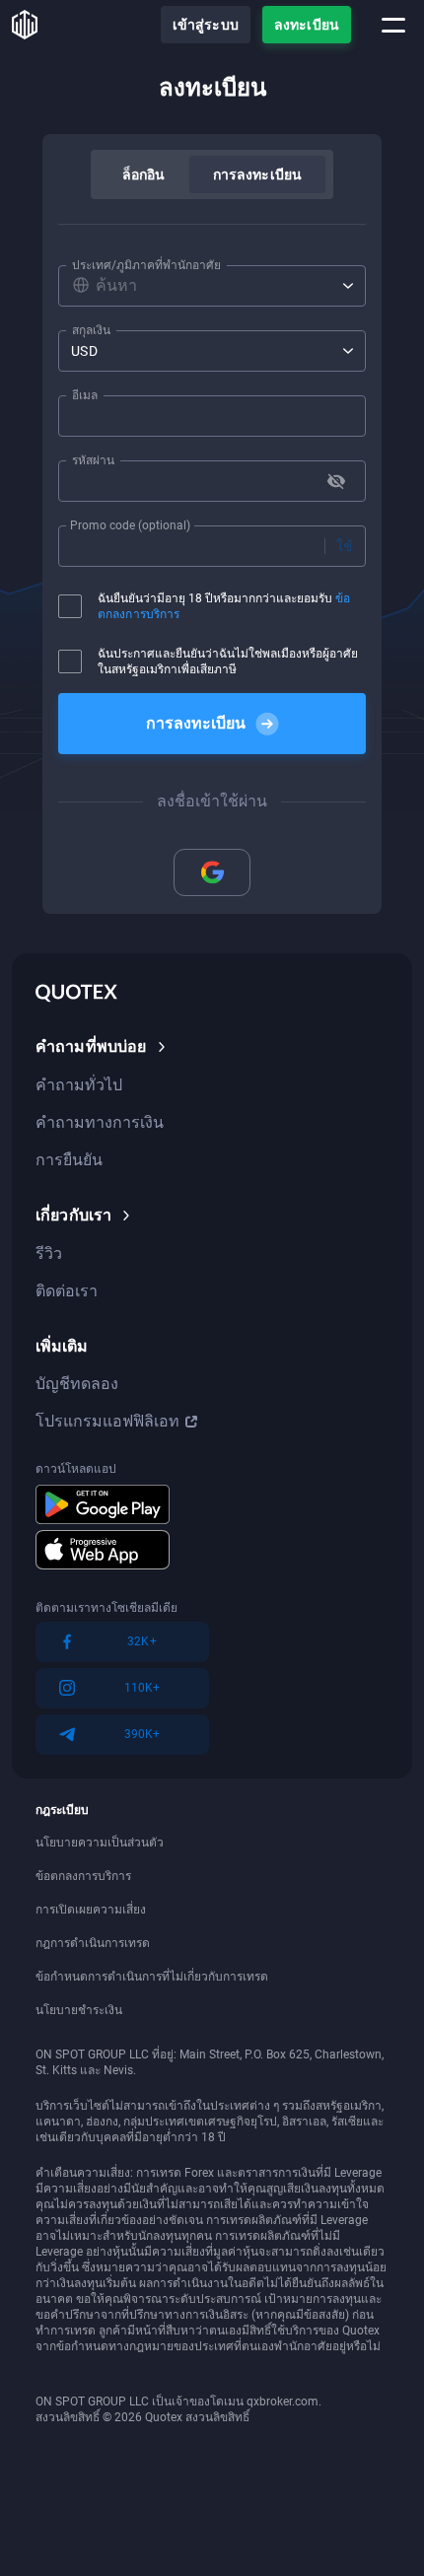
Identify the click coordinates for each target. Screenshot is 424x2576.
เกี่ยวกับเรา (73, 1215)
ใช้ (345, 546)
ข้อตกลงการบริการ (83, 1876)
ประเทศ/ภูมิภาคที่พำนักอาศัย (146, 265)
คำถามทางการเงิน (100, 1122)
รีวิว (49, 1253)
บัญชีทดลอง (77, 1384)
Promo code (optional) (130, 525)
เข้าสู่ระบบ (206, 25)
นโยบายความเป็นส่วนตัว (100, 1843)
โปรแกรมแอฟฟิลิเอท (107, 1421)
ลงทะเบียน (307, 25)
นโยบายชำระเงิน (79, 2010)
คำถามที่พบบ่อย (91, 1046)
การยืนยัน (69, 1160)
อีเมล (85, 395)
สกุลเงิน (91, 330)
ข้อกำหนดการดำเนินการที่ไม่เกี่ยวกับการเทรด (152, 1977)
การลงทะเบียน (258, 174)
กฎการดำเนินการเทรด (93, 1943)
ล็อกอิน (144, 174)
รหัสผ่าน (93, 460)
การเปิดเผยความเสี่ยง (91, 1910)
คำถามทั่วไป (79, 1085)
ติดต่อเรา (67, 1291)
